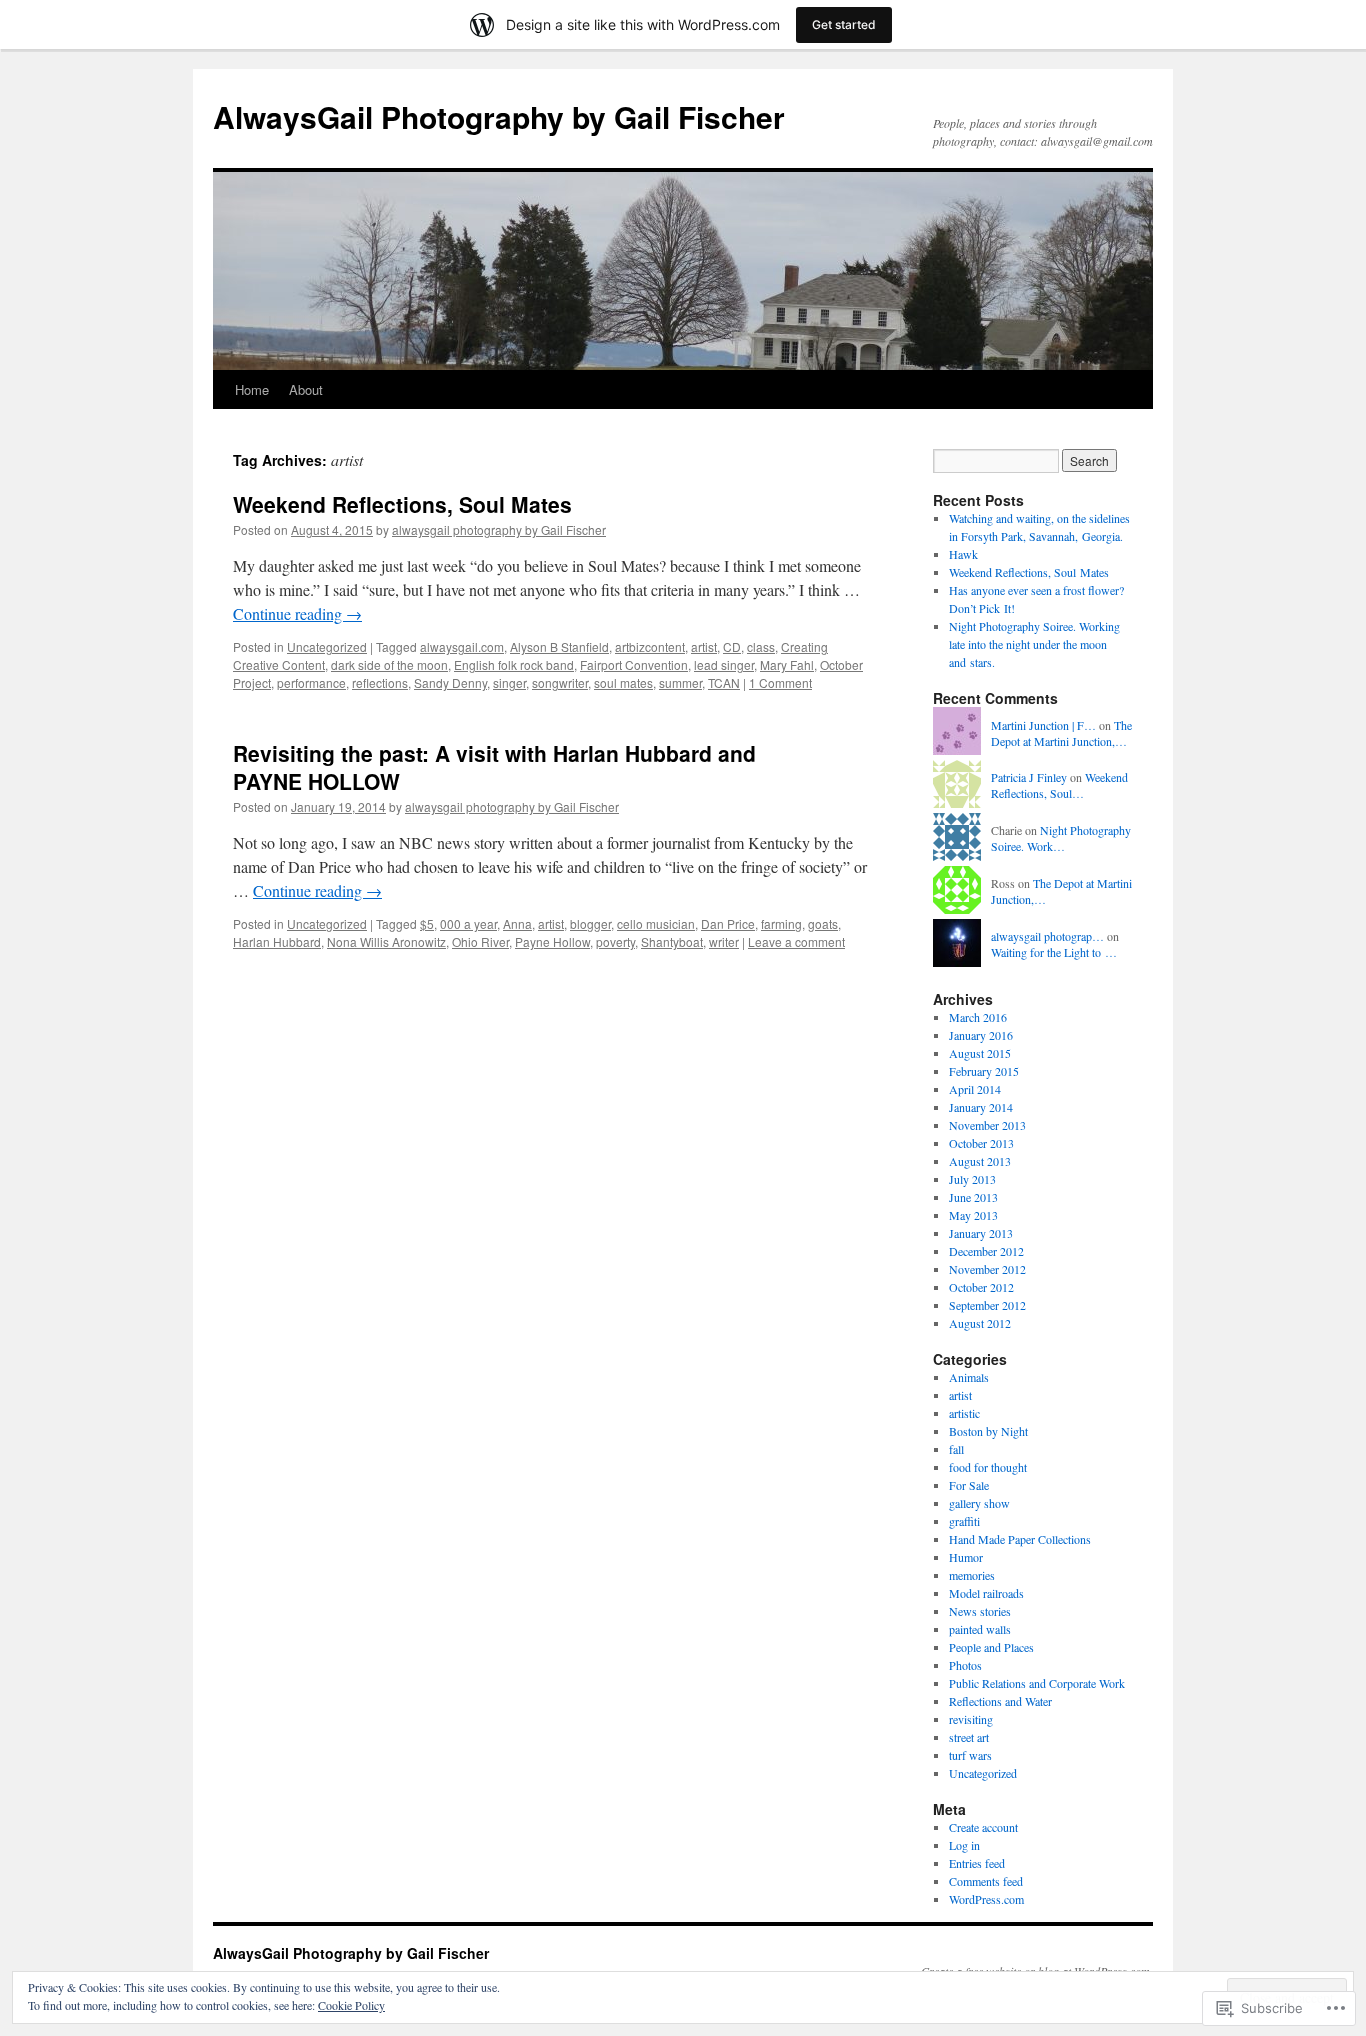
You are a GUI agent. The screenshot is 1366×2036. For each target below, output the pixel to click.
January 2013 (981, 1233)
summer (680, 682)
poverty (615, 941)
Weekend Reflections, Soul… (1059, 785)
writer (724, 941)
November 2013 (987, 1125)
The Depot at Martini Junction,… (1061, 733)
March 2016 (978, 1017)
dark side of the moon (389, 664)
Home (252, 389)
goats (823, 923)
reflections (380, 682)
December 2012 (986, 1251)
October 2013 (981, 1143)
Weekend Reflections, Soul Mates (402, 504)
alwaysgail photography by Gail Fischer (499, 529)
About (306, 389)
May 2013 (973, 1215)
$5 (427, 923)
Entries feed (977, 1863)
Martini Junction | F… (1043, 725)
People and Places (991, 1647)
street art (969, 1737)
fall (956, 1449)
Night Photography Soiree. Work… (1061, 838)
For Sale (969, 1485)
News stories (980, 1611)
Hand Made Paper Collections (1020, 1539)
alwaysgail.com (462, 646)
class (761, 646)
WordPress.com (986, 1899)
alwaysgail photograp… (1047, 936)
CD (732, 646)
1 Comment (780, 682)
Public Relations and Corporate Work (1037, 1683)
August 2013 (980, 1161)
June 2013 (973, 1197)
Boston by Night (988, 1431)
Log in (964, 1845)
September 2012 (987, 1305)
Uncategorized (327, 646)
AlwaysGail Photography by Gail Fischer (499, 116)
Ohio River (480, 941)
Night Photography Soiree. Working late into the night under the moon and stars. (1034, 644)
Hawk (963, 554)
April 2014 (975, 1089)
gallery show (979, 1503)
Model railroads (986, 1593)
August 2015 (980, 1053)
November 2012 (987, 1269)
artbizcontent (650, 646)
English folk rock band (514, 664)
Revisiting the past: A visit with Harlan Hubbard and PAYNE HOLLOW (494, 766)
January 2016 (981, 1035)
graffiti (964, 1521)
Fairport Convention (634, 664)
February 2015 (984, 1071)
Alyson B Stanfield (559, 646)
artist (704, 646)
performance (311, 682)
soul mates (623, 682)
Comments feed (986, 1881)
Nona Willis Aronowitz (386, 941)
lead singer (724, 664)
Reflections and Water (1000, 1701)
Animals (969, 1377)
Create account (983, 1827)
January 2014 (981, 1107)
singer (509, 682)
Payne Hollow (552, 941)
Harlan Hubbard (277, 941)
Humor (966, 1557)
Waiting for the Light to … (1054, 952)
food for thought (988, 1467)
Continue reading (297, 613)
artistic (964, 1413)
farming (781, 923)
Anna (517, 923)
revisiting (971, 1719)
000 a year (468, 923)
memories (972, 1575)
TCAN (724, 682)
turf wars (970, 1755)
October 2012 (981, 1287)
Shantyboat (672, 941)
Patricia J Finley (1029, 777)
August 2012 (980, 1323)
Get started (844, 24)
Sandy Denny (450, 682)
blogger (590, 923)
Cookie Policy (351, 2005)
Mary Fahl (787, 664)
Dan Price (728, 923)
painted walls (980, 1629)
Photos (965, 1665)
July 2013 (972, 1179)
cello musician (656, 923)
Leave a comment (796, 941)
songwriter (560, 682)
